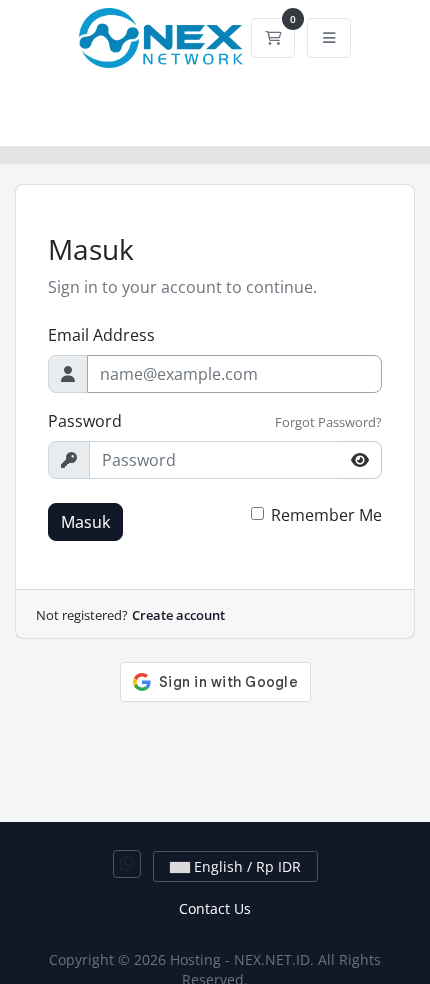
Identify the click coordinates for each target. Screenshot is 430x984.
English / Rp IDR (245, 866)
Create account (178, 615)
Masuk (85, 522)
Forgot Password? (328, 422)
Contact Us (215, 908)
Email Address (101, 335)
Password (85, 421)
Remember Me (326, 515)
